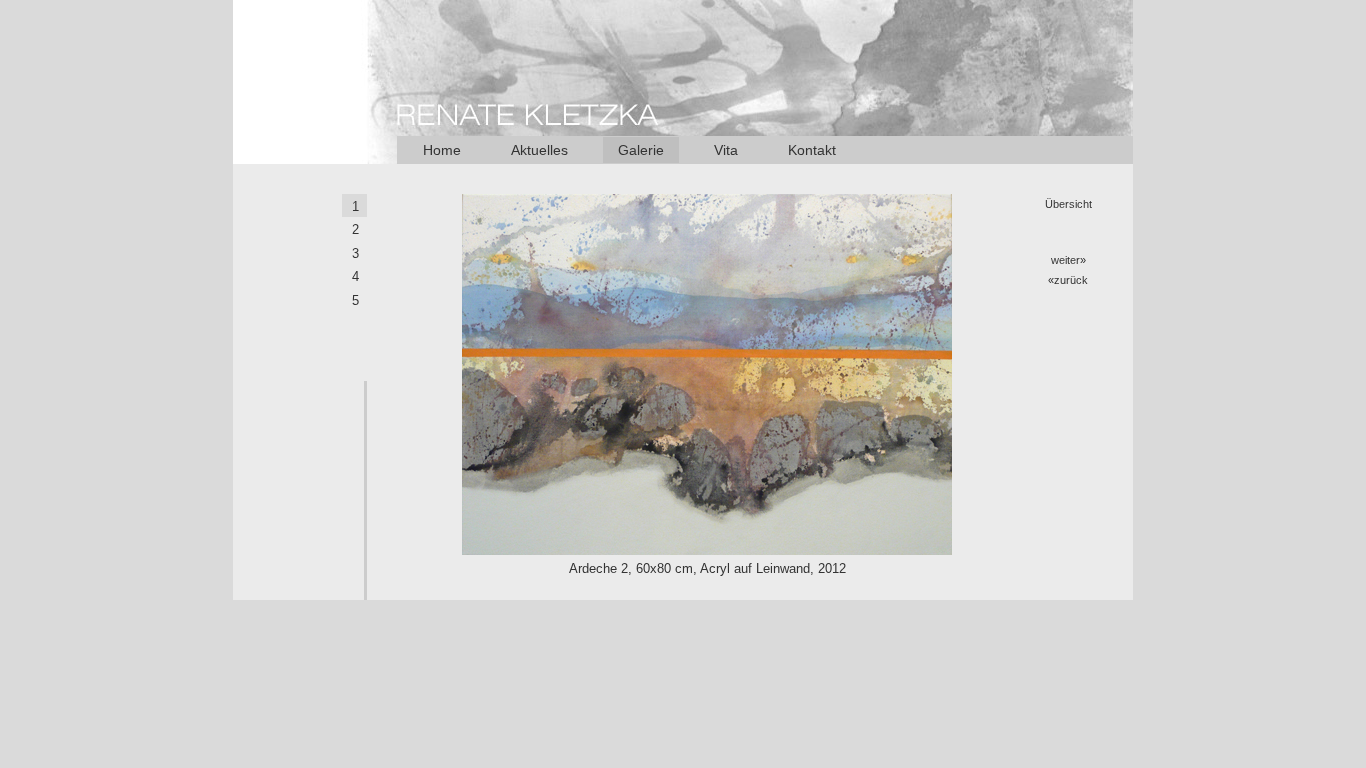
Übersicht (1068, 204)
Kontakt (812, 150)
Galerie (641, 150)
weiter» (1068, 260)
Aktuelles (539, 150)
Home (442, 150)
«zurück (1068, 280)
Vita (726, 150)
